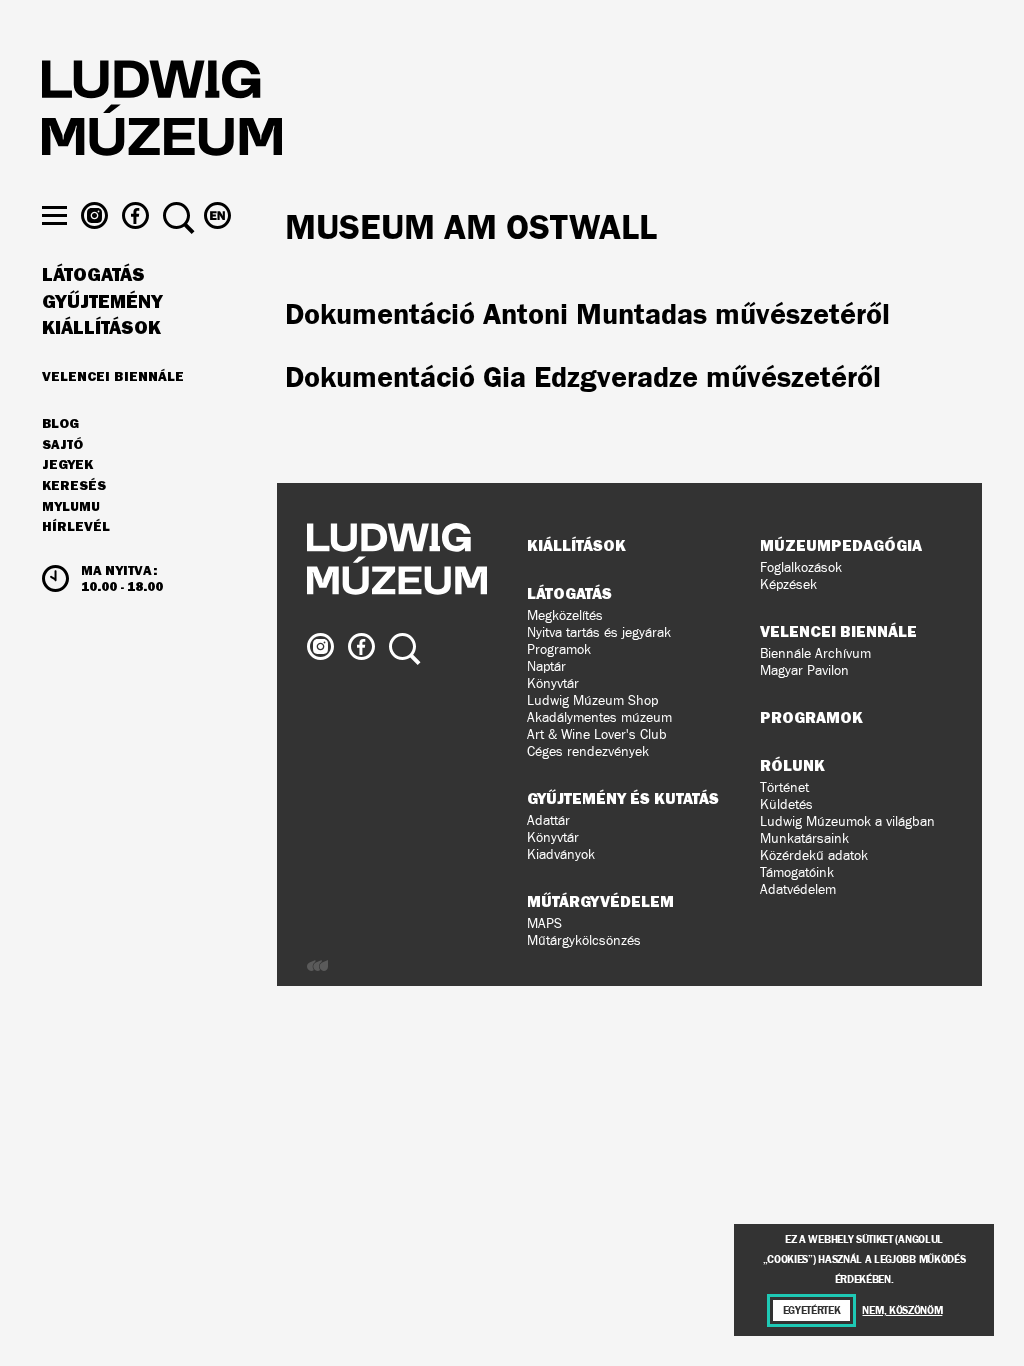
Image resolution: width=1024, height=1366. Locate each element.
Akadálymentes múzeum (599, 717)
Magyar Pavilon (804, 670)
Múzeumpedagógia (841, 545)
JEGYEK (67, 465)
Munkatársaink (804, 838)
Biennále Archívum (815, 653)
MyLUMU (71, 507)
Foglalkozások (801, 567)
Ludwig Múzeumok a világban (847, 821)
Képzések (788, 584)
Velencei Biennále (113, 376)
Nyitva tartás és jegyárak (599, 632)
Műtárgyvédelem (600, 901)
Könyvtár (553, 683)
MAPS (544, 923)
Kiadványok (561, 854)
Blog (60, 424)
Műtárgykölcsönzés (584, 940)
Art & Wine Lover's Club (597, 734)
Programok (559, 649)
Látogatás (93, 275)
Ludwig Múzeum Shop (592, 700)
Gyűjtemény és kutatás (623, 798)
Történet (784, 787)
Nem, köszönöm (902, 1310)
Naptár (546, 666)
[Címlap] (162, 111)
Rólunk (792, 765)
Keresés (74, 486)
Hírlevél (76, 526)
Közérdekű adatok (814, 855)
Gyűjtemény (102, 302)
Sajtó (62, 445)
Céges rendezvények (588, 751)
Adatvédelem (798, 889)
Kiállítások (101, 328)
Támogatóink (797, 872)
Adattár (548, 820)
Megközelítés (565, 615)
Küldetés (786, 804)
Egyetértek (812, 1310)
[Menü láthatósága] (54, 215)
